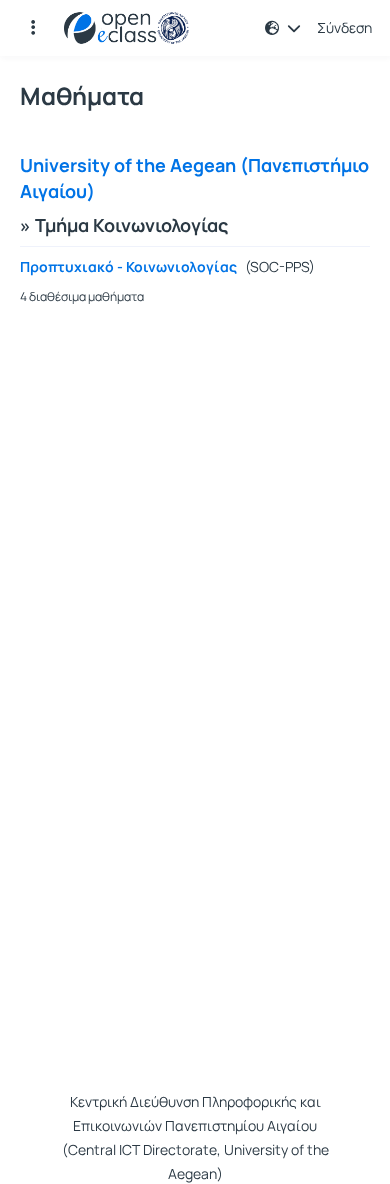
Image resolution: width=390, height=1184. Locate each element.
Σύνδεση (344, 28)
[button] (33, 28)
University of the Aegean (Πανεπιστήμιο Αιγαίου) (194, 178)
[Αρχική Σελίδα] (126, 28)
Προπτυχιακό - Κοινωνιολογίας (128, 267)
